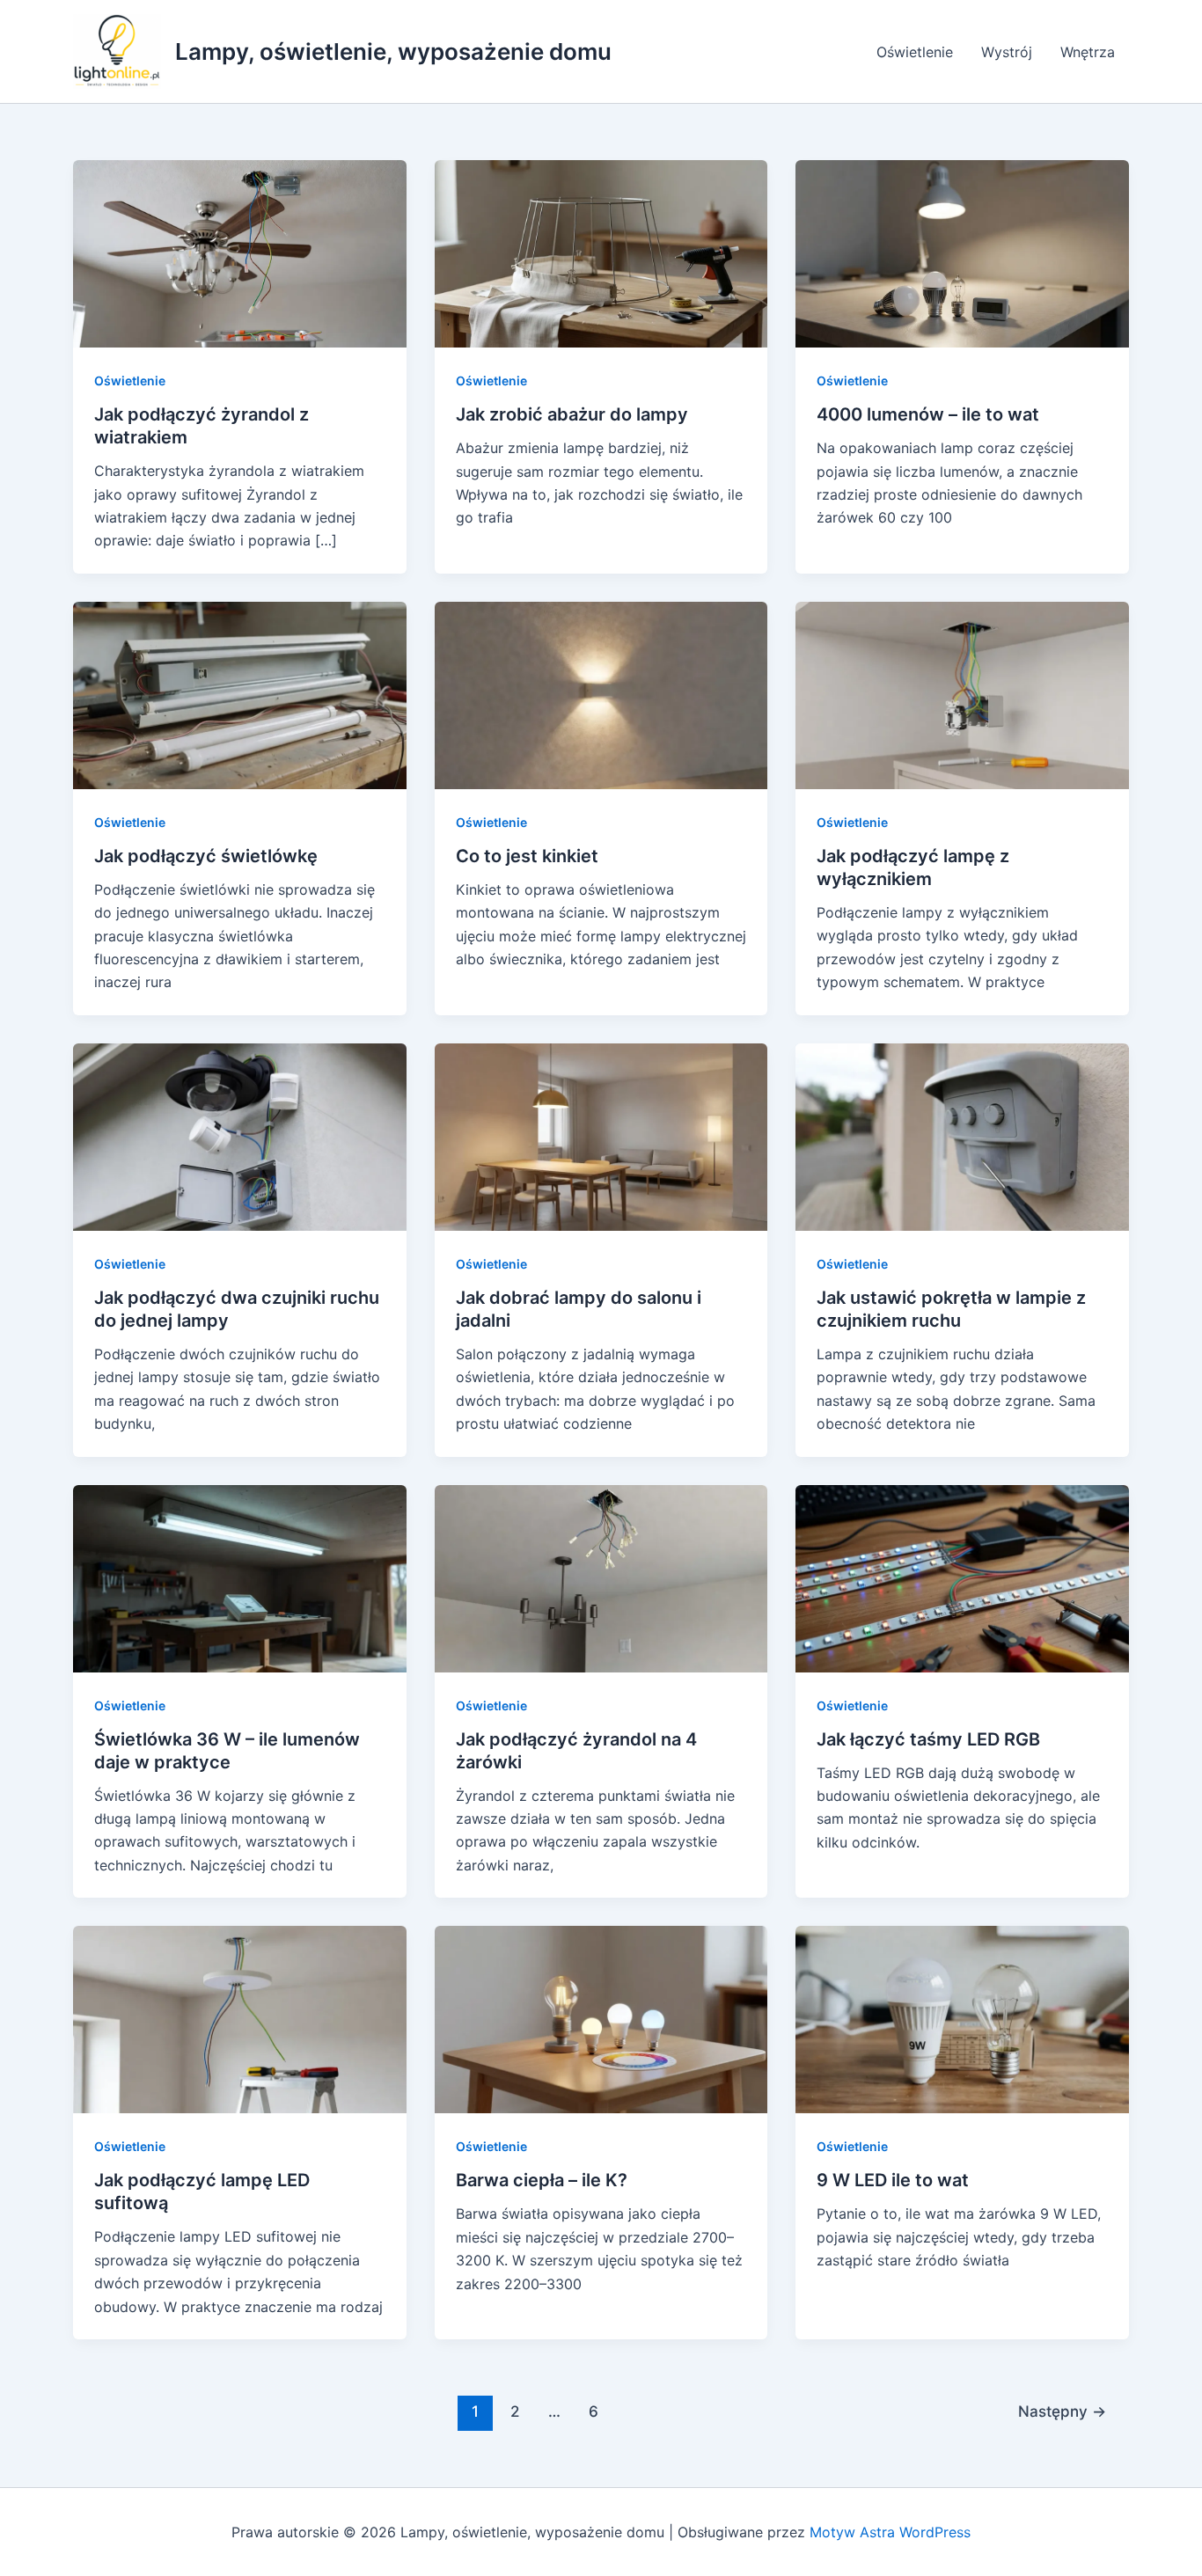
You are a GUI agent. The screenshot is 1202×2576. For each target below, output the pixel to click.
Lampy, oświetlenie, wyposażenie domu (393, 51)
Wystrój (1007, 52)
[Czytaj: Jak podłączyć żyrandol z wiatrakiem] (240, 252)
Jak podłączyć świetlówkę (206, 856)
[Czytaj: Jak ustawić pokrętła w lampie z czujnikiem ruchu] (962, 1136)
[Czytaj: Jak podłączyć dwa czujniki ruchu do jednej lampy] (240, 1136)
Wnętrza (1088, 52)
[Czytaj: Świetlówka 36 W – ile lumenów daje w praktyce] (240, 1577)
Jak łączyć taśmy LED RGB (928, 1739)
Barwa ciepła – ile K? (542, 2180)
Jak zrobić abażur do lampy (572, 414)
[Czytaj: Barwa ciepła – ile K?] (601, 2018)
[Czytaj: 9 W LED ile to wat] (962, 2018)
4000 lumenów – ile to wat (928, 414)
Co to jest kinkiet (527, 856)
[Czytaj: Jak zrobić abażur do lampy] (601, 252)
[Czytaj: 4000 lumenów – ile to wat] (962, 252)
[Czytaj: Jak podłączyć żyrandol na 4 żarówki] (601, 1577)
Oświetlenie (915, 52)
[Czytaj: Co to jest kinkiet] (601, 694)
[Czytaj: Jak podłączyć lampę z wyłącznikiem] (962, 694)
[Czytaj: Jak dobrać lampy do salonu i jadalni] (601, 1136)
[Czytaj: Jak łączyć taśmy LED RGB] (962, 1577)
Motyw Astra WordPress (890, 2532)
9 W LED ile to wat (893, 2180)
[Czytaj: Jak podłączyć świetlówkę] (240, 694)
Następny (1062, 2411)
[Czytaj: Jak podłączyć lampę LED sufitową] (240, 2018)
